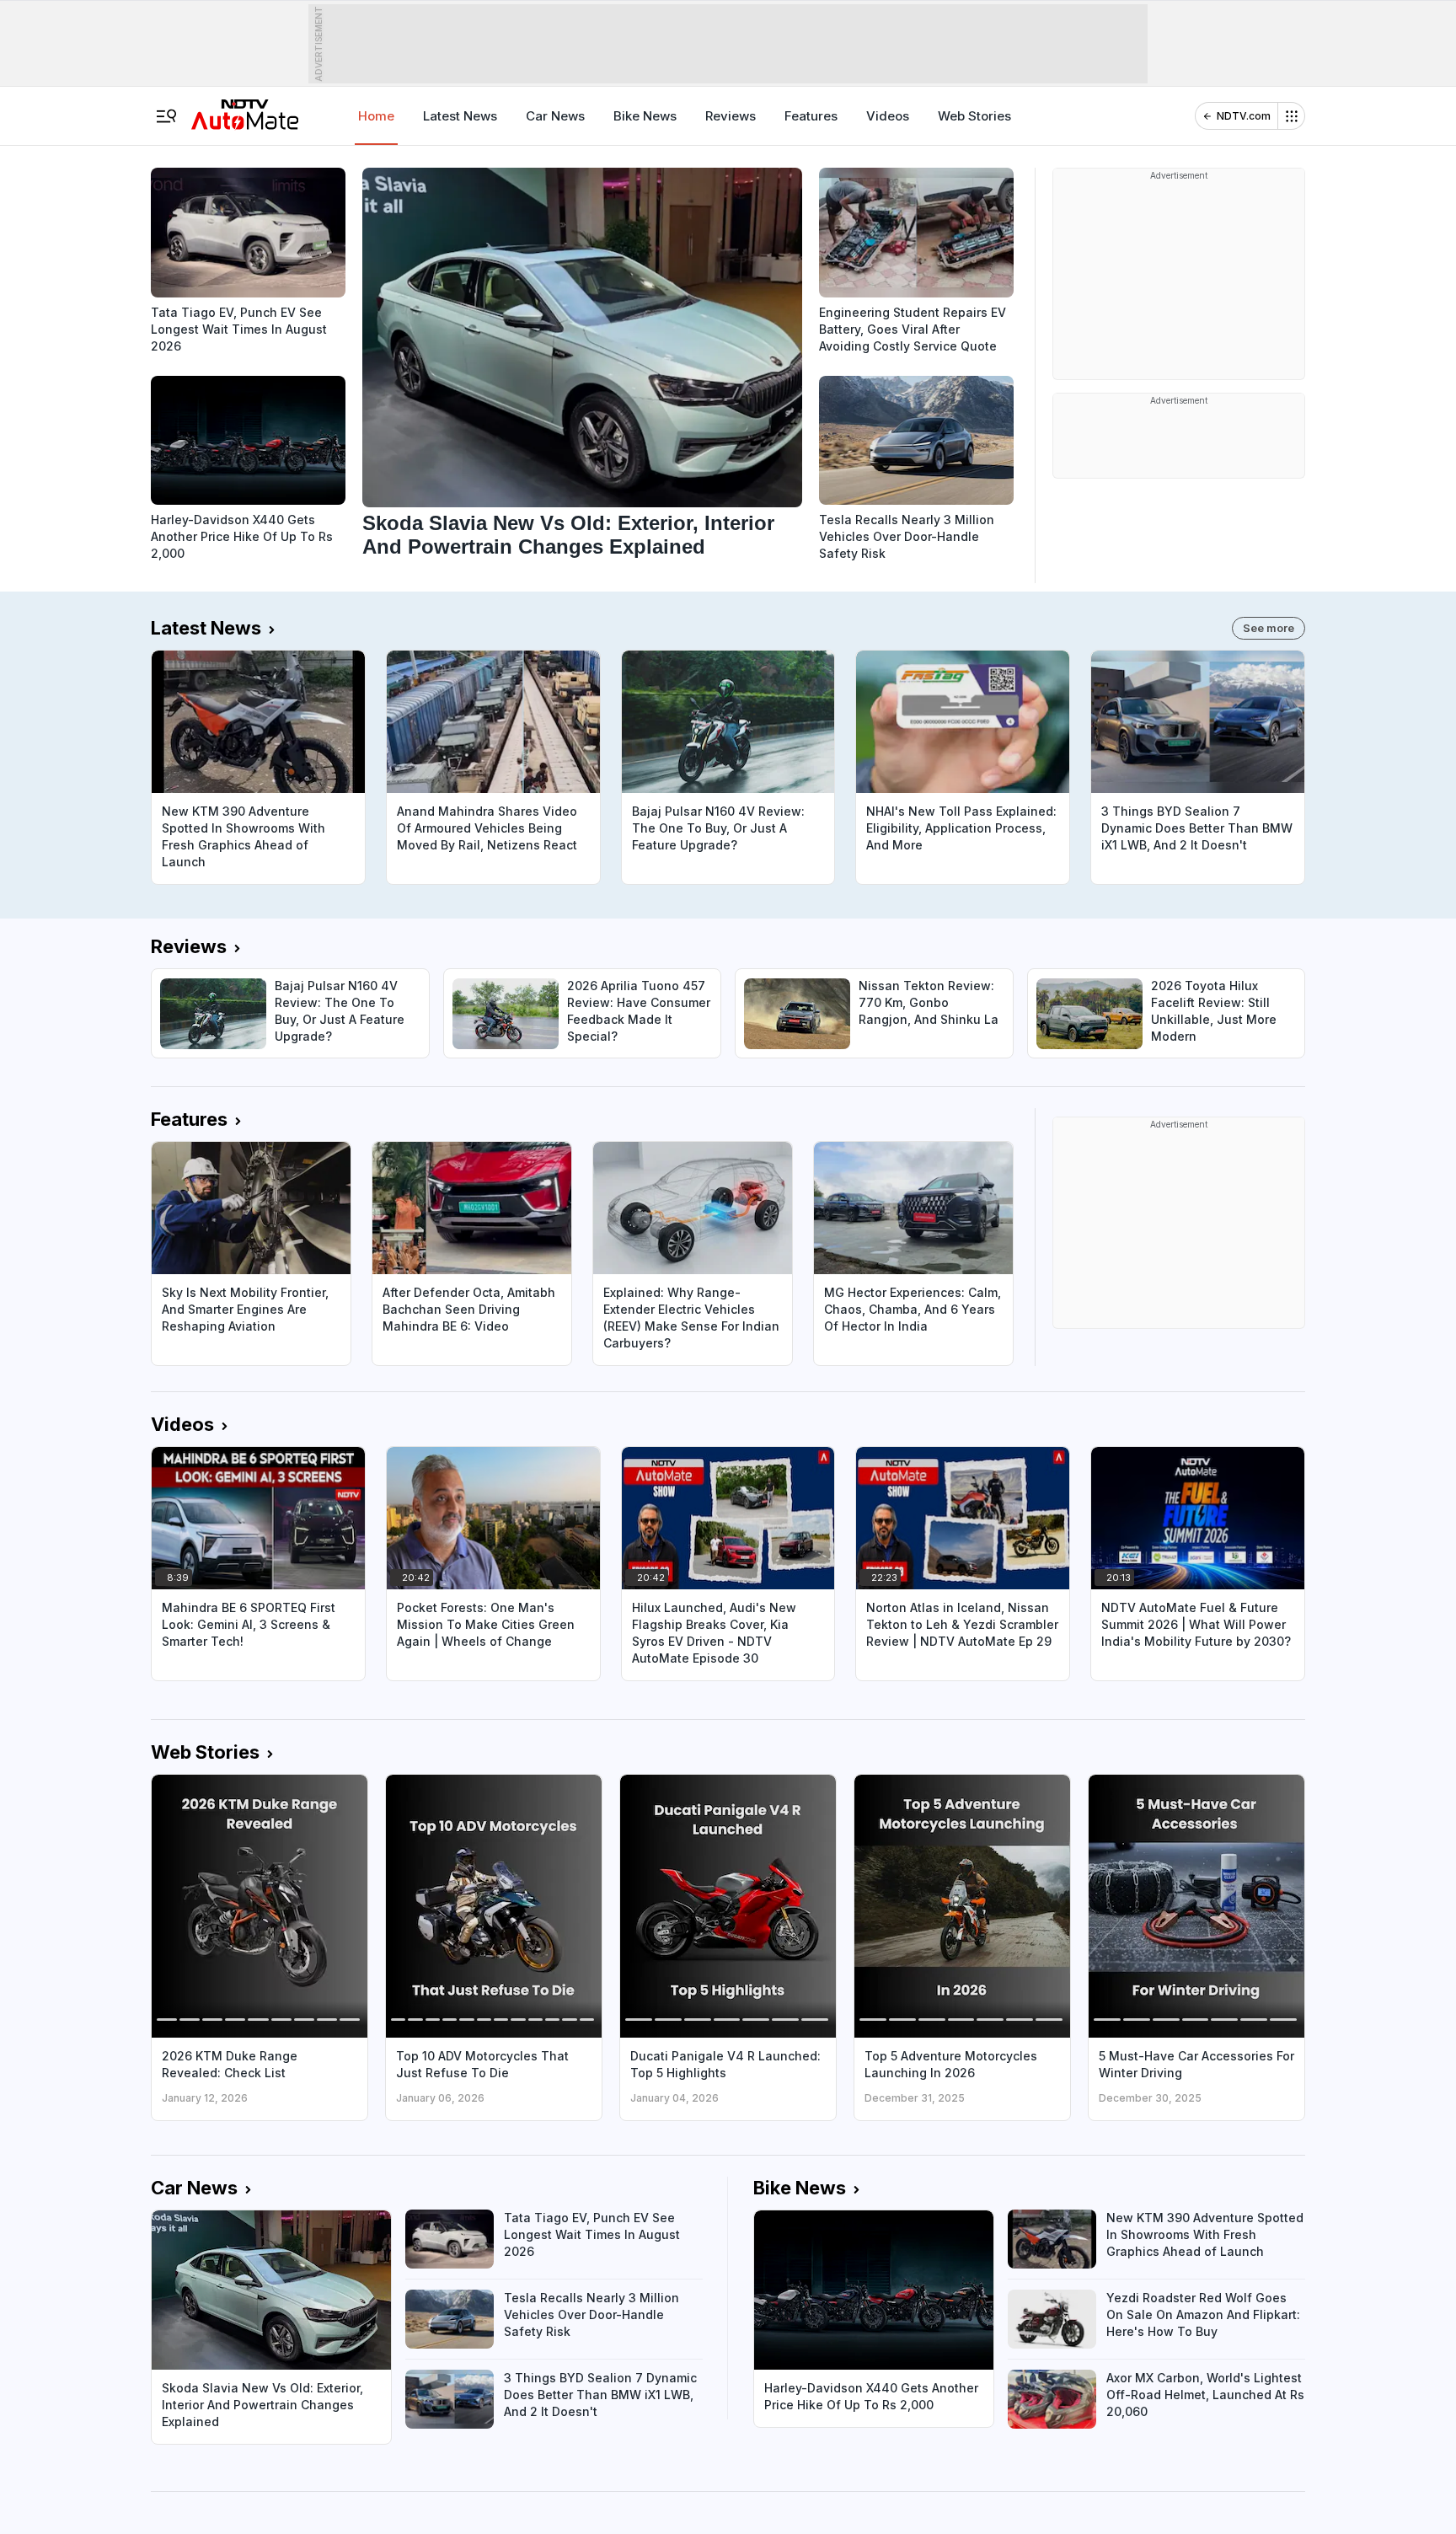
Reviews (731, 116)
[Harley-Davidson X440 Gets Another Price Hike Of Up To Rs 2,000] (248, 441)
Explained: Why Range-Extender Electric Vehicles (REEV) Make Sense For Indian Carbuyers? (691, 1318)
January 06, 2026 (440, 2098)
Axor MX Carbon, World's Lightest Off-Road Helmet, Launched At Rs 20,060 (1205, 2395)
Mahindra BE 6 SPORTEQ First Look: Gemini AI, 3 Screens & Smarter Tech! (249, 1624)
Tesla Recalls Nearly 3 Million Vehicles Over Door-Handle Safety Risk (907, 536)
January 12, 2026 (205, 2098)
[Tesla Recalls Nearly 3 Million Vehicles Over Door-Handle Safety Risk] (916, 441)
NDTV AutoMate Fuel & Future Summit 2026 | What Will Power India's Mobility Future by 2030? (1196, 1624)
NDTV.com (1244, 116)
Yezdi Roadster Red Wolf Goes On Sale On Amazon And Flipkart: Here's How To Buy (1203, 2314)
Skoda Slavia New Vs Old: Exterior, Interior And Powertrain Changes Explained (568, 535)
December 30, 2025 (1150, 2098)
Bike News (645, 116)
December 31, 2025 (915, 2098)
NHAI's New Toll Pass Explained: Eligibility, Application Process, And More (961, 828)
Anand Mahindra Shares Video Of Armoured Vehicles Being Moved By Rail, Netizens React (487, 828)
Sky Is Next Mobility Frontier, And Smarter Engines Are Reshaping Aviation (245, 1309)
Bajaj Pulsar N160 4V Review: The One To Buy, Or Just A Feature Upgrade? (718, 828)
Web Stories (974, 116)
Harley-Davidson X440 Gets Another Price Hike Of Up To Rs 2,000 (242, 536)
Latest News (460, 116)
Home (376, 116)
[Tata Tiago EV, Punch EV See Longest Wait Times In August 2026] (248, 233)
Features (811, 116)
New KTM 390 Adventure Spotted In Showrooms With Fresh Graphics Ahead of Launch (244, 836)
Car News (555, 116)
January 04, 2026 (674, 2098)
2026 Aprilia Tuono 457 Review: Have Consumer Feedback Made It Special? (639, 1011)
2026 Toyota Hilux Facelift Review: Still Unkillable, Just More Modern (1214, 1011)
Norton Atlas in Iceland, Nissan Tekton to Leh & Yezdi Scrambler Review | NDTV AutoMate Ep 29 (962, 1624)
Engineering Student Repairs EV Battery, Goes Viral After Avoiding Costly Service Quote (913, 329)
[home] (245, 109)
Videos (888, 116)
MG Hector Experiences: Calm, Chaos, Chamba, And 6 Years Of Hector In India (913, 1309)
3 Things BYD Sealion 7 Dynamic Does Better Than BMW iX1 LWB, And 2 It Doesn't (1197, 828)
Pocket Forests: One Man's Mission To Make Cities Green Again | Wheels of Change (486, 1624)
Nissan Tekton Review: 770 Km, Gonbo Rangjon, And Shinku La (929, 1002)
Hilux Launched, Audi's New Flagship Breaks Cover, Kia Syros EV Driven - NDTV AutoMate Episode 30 (714, 1633)
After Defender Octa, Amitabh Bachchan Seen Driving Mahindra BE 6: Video (469, 1309)
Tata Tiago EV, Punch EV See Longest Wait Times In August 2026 (239, 329)
